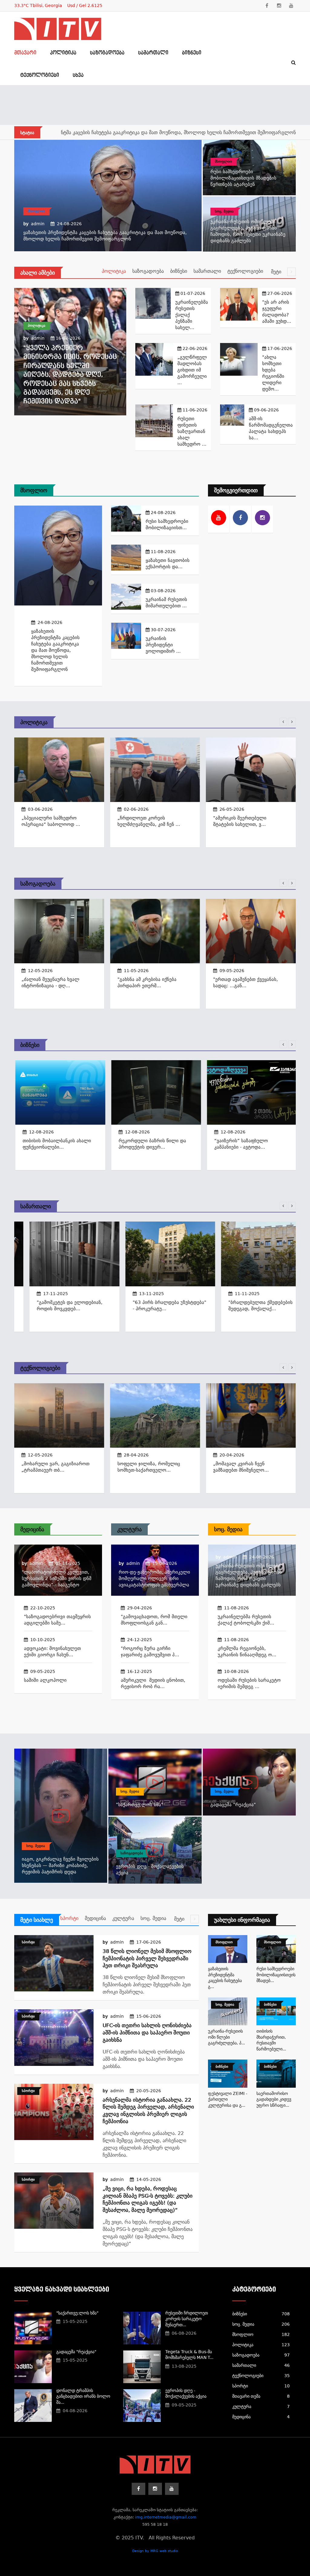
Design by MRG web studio (155, 2551)
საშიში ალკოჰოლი (45, 1680)
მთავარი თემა (261, 2396)
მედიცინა (32, 1529)
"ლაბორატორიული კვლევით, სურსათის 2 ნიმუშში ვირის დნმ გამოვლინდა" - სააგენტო (57, 1578)
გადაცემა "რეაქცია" (233, 1805)
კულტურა (129, 1529)
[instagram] (279, 6)
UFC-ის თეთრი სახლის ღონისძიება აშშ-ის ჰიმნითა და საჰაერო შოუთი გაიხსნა (147, 2033)
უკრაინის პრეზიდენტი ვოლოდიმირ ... (163, 645)
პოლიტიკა (63, 53)
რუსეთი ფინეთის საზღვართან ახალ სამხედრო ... (192, 431)
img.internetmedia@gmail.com (166, 2517)
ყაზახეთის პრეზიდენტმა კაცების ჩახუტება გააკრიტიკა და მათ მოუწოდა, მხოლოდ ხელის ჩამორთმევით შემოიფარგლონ (55, 650)
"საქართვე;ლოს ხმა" (140, 1805)
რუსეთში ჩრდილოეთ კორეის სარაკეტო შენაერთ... (187, 2319)
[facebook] (267, 6)
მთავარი (25, 53)
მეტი (277, 272)
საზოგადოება (107, 53)
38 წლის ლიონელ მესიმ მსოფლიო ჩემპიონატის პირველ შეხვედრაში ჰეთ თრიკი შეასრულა (147, 1958)
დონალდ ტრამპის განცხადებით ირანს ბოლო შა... (83, 2396)
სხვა (78, 75)
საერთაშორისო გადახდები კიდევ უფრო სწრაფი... (274, 2099)
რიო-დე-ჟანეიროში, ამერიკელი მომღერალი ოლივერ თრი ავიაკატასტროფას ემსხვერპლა (154, 1578)
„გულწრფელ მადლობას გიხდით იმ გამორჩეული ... (192, 370)
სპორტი (69, 1918)
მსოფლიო (36, 211)
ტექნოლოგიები (40, 75)
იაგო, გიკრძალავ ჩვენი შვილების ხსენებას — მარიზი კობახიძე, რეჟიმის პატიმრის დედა (60, 1865)
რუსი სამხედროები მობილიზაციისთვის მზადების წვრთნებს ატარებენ (147, 132)
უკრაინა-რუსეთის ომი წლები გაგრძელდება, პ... (226, 2037)
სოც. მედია (224, 211)
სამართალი (153, 53)
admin (38, 224)
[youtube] (291, 6)
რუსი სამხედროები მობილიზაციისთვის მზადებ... (276, 1975)
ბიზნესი (192, 53)
